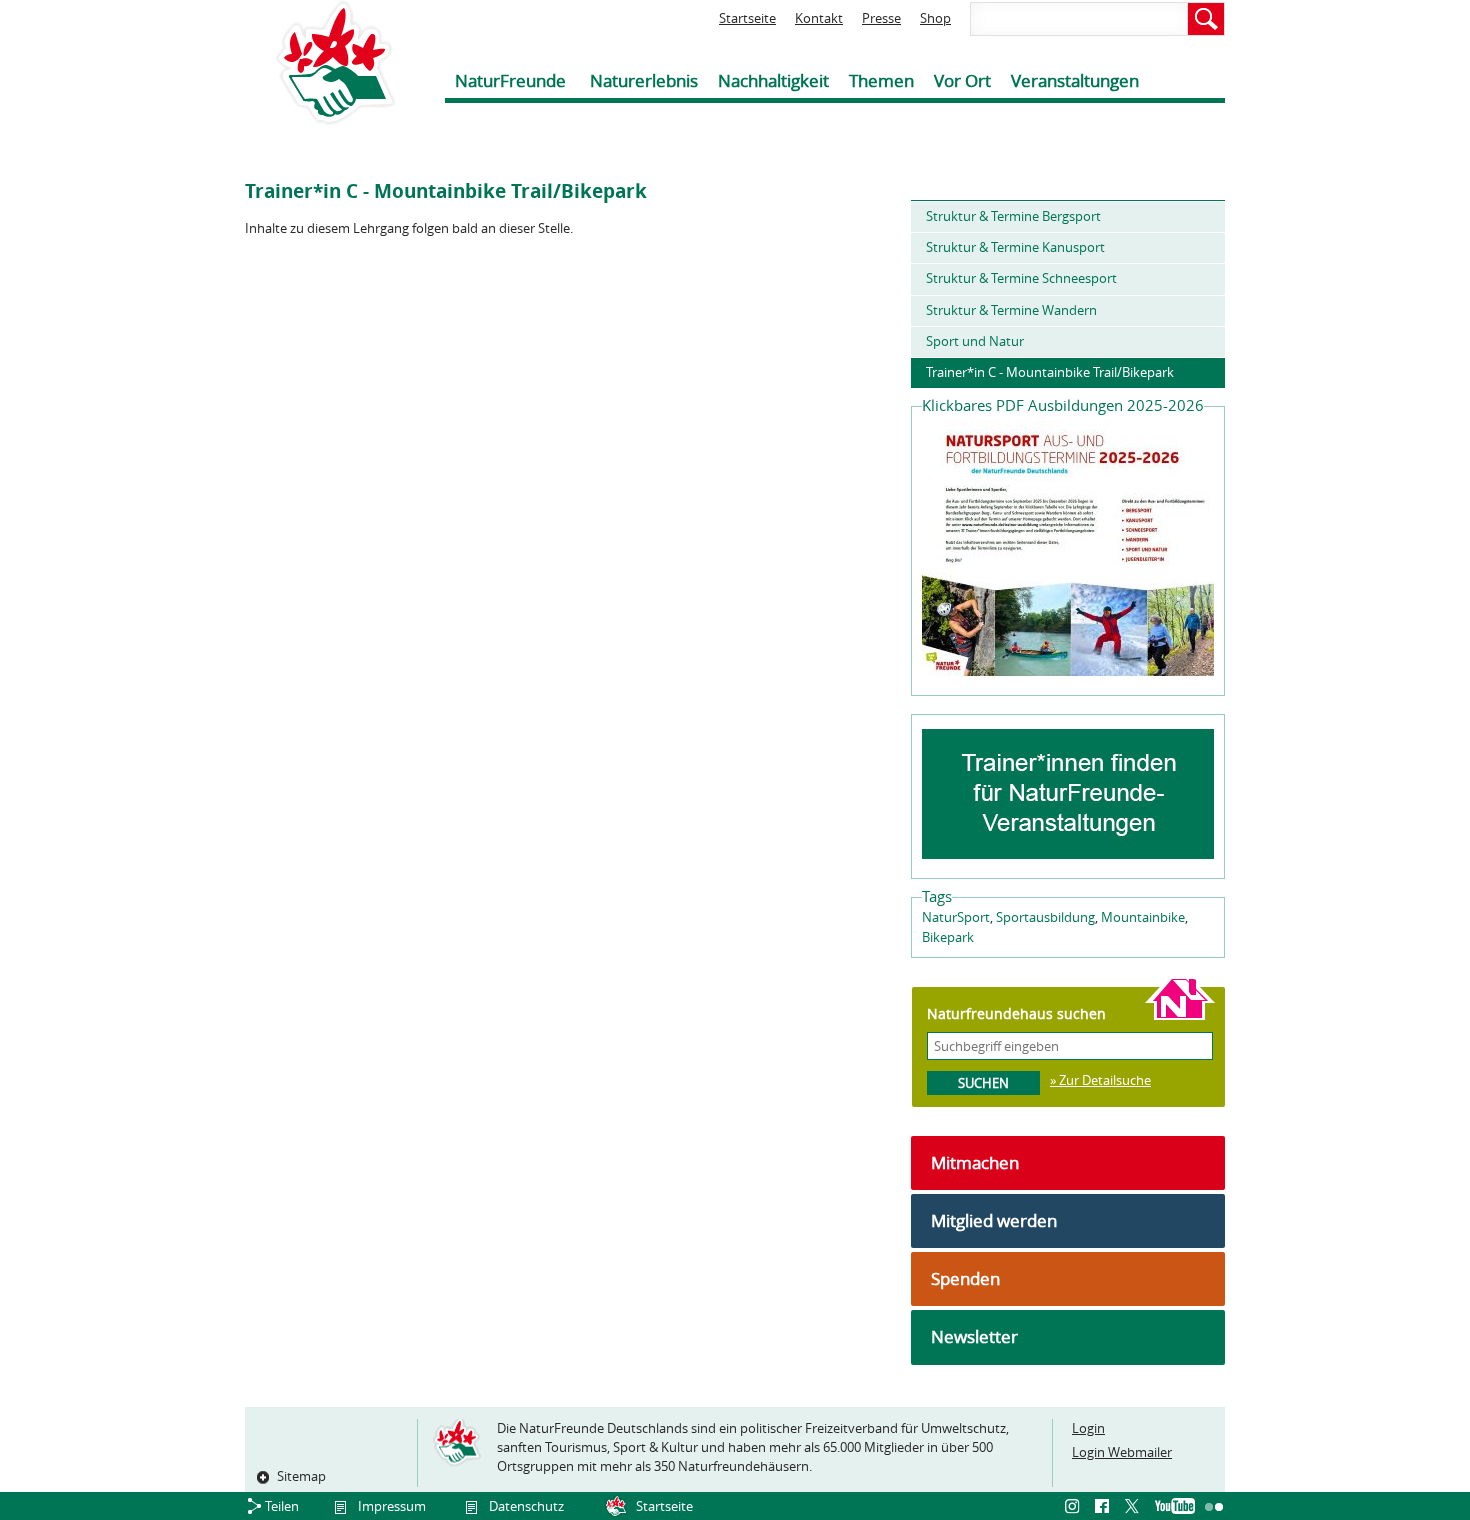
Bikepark (948, 937)
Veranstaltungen (1075, 80)
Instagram (1075, 1507)
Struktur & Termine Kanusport (1015, 247)
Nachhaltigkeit (773, 80)
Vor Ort (962, 80)
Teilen (282, 1506)
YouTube (1175, 1507)
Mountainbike (1143, 917)
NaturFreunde (510, 80)
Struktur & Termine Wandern (1011, 310)
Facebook (1105, 1507)
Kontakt (819, 18)
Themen (881, 80)
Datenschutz (526, 1506)
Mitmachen (975, 1162)
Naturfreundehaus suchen (1016, 1013)
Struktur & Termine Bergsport (1013, 216)
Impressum (392, 1506)
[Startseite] (320, 62)
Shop (935, 18)
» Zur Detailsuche (1100, 1080)
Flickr (1215, 1507)
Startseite (747, 18)
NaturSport (956, 917)
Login (1088, 1428)
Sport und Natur (975, 341)
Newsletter (974, 1336)
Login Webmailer (1122, 1452)
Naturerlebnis (644, 80)
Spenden (965, 1278)
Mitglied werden (994, 1220)
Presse (881, 18)
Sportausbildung (1045, 917)
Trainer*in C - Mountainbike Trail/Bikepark (1050, 372)
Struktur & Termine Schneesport (1021, 278)
